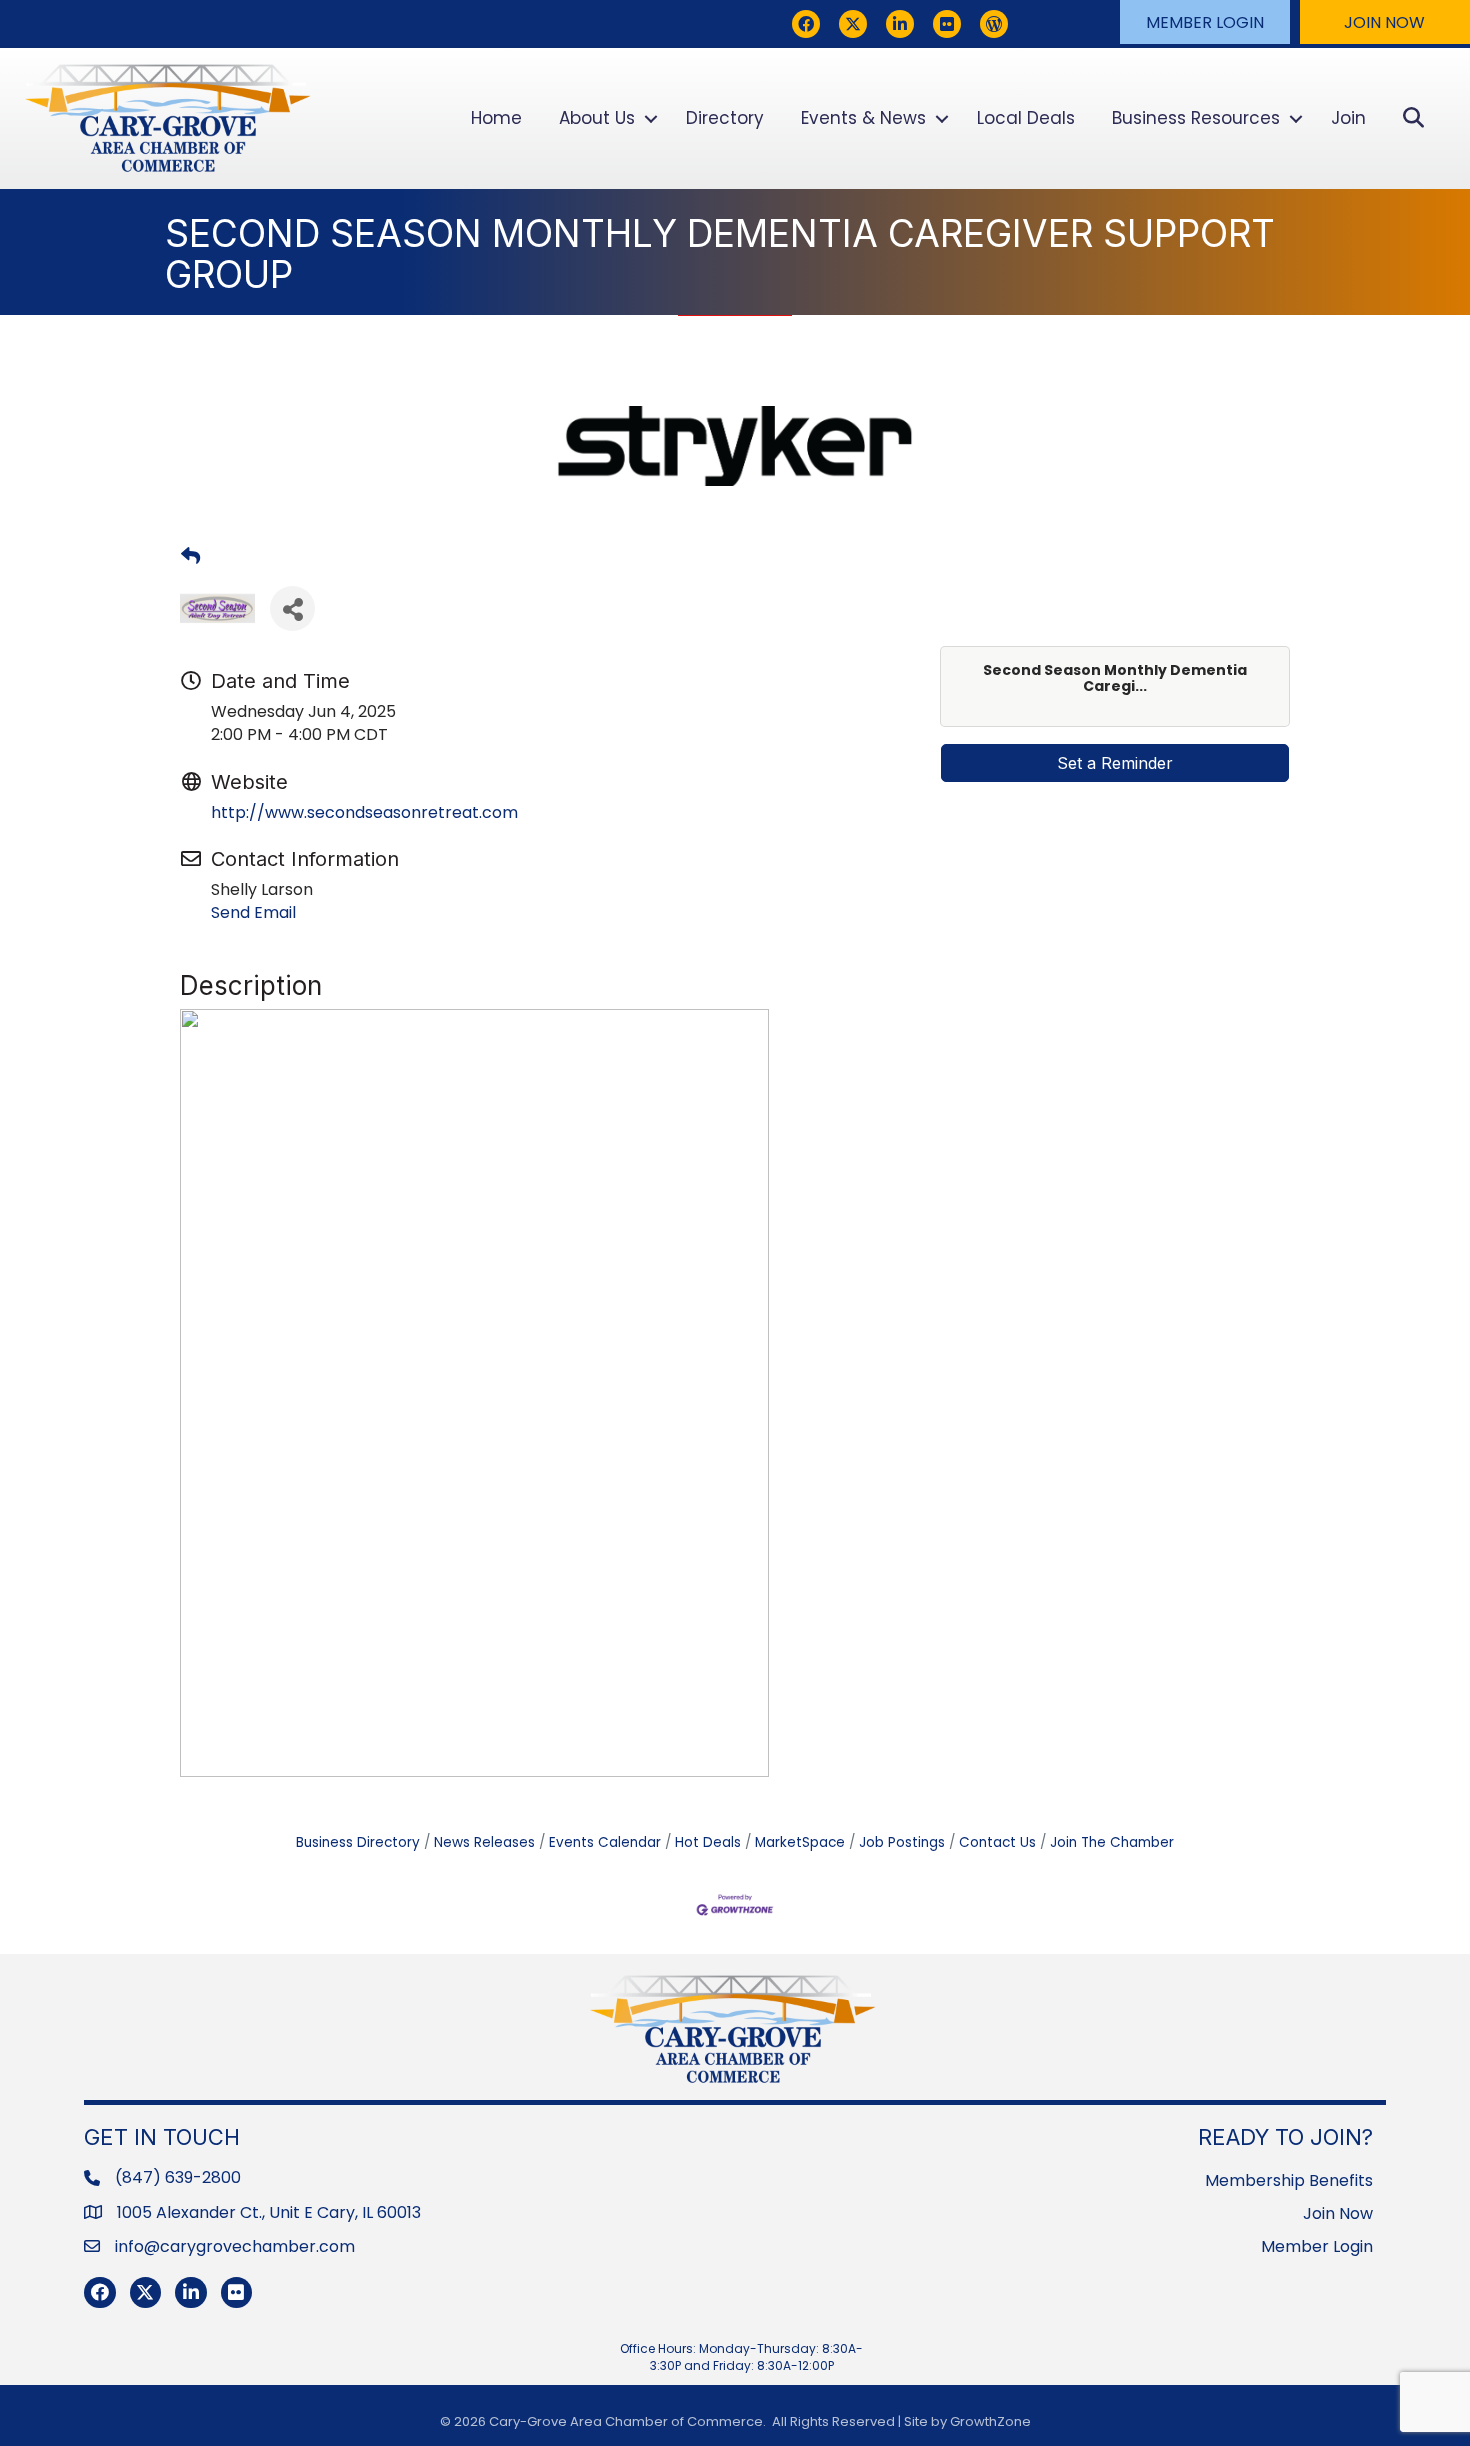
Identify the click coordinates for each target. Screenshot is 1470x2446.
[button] (1205, 22)
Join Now (1338, 2213)
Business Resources (1196, 118)
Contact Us (997, 1842)
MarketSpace (800, 1842)
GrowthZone (990, 2421)
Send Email (253, 912)
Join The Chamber (1112, 1842)
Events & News (863, 118)
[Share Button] (292, 608)
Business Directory (358, 1842)
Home (496, 118)
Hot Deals (708, 1842)
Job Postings (902, 1842)
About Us (597, 118)
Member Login (1317, 2246)
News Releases (484, 1842)
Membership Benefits (1289, 2180)
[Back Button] (190, 557)
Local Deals (1026, 118)
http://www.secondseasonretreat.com (364, 812)
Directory (725, 118)
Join (1348, 118)
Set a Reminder (1115, 763)
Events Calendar (605, 1842)
